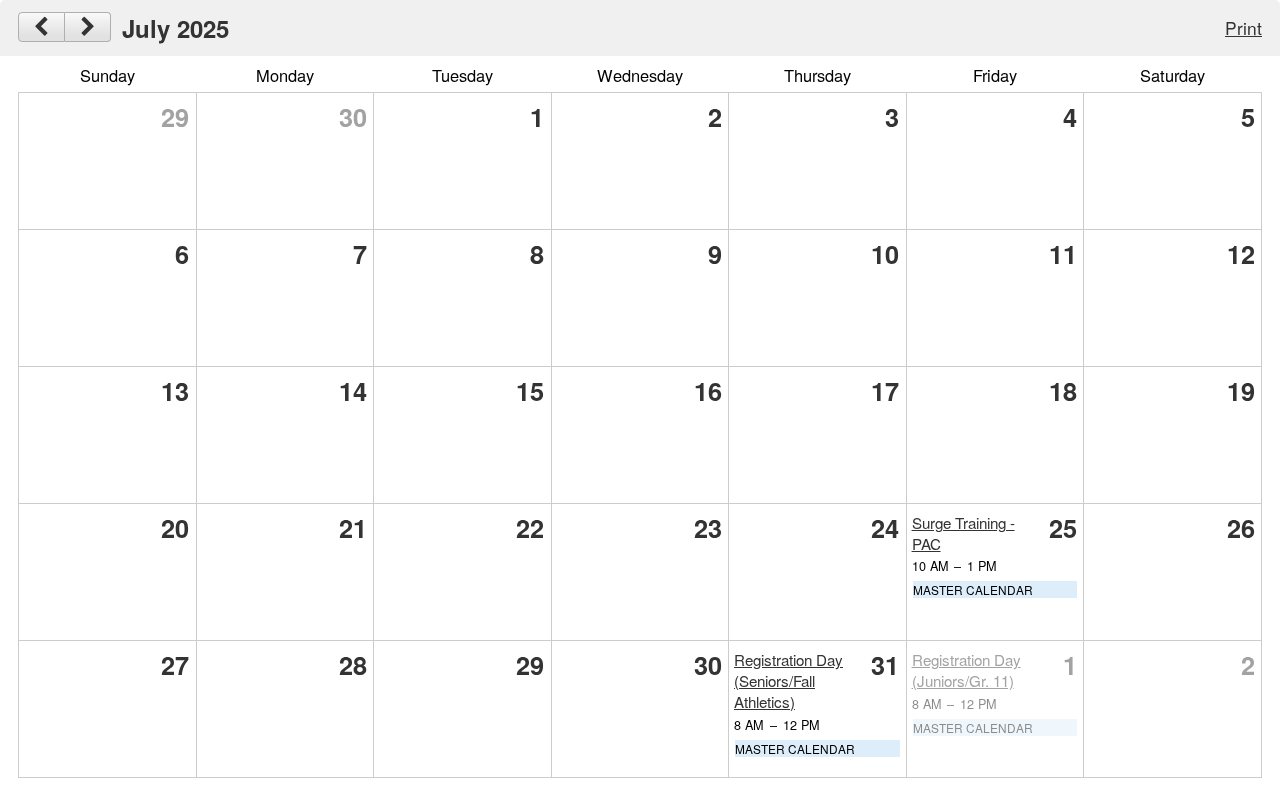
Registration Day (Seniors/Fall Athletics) (788, 680)
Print (1243, 27)
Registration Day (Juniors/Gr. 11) (966, 670)
